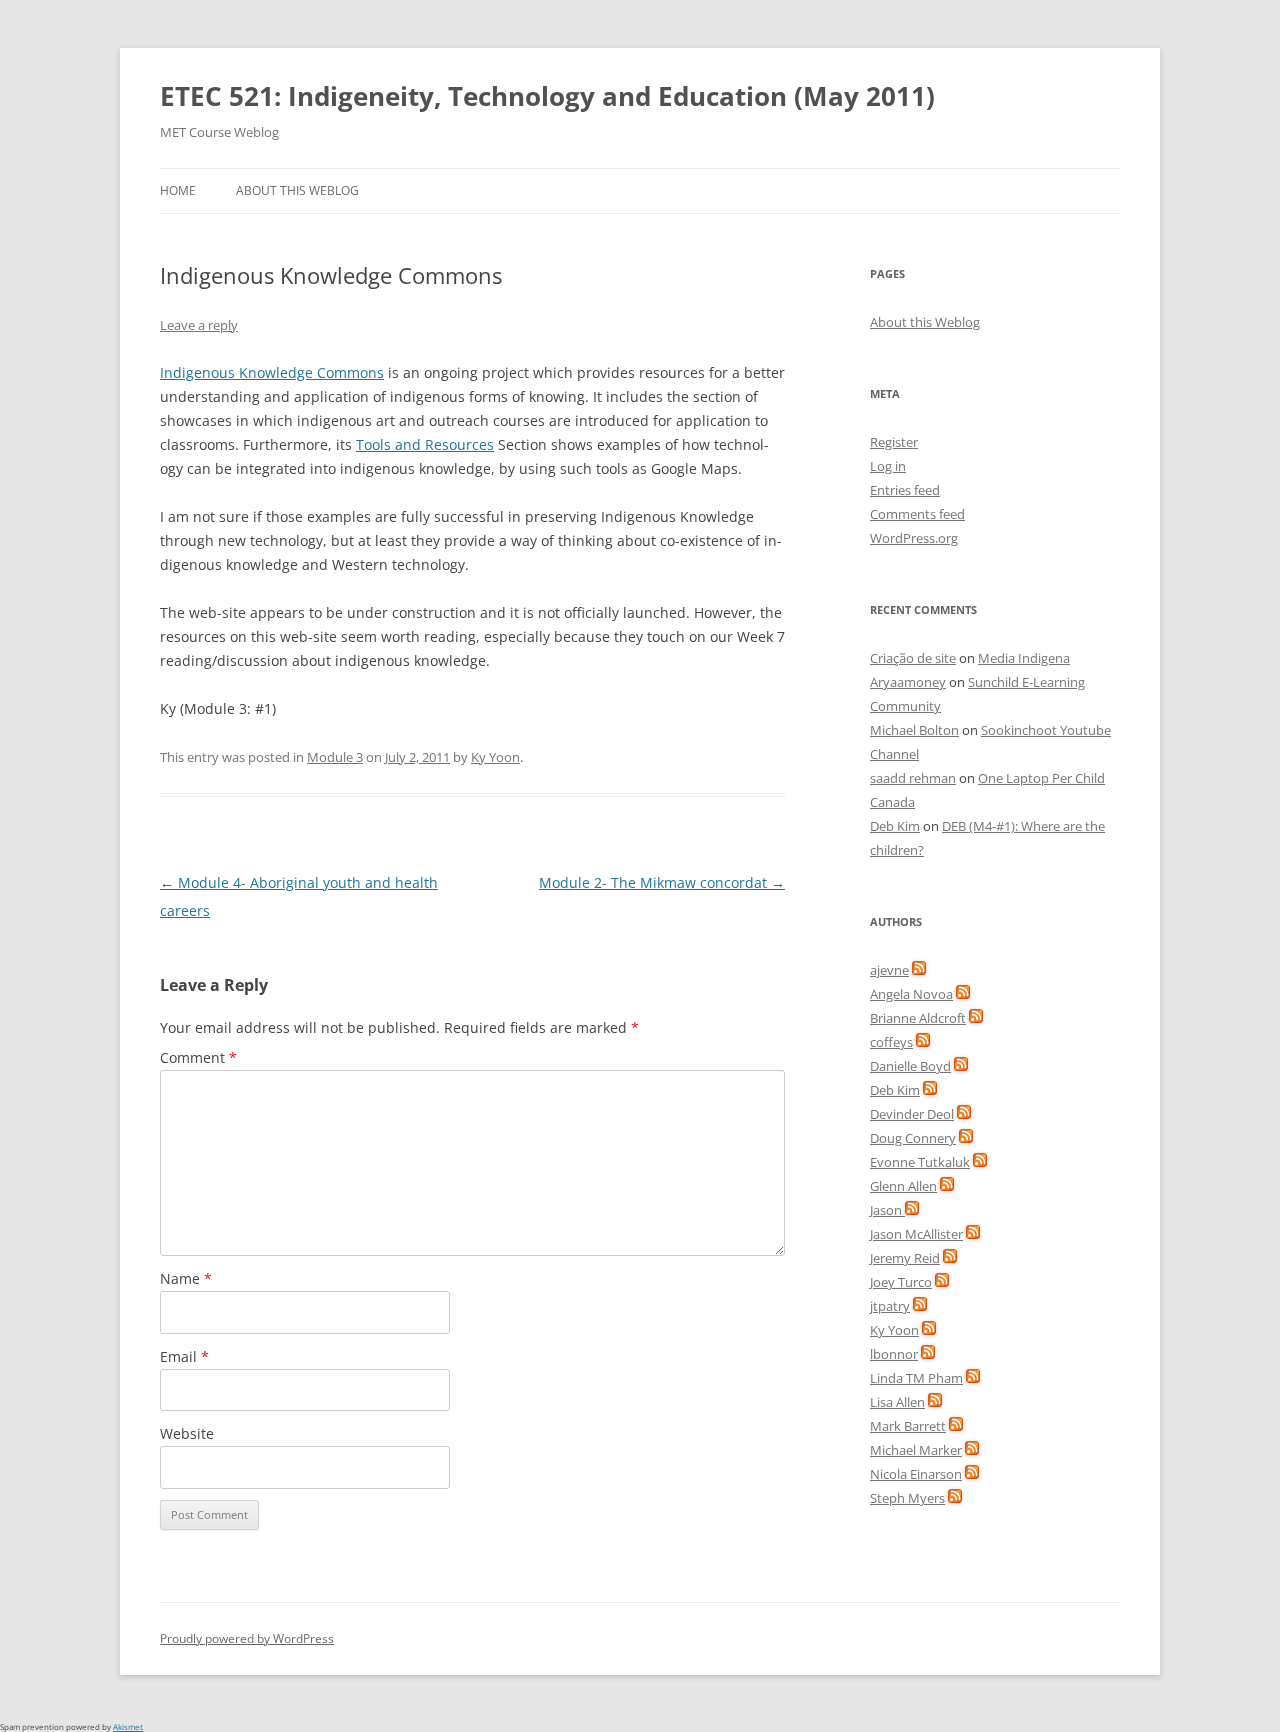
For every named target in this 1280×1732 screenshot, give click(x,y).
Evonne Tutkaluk (920, 1162)
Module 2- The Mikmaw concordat (662, 882)
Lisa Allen (897, 1402)
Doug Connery (913, 1138)
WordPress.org (914, 538)
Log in (888, 466)
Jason (887, 1210)
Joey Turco (901, 1282)
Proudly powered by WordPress (247, 1638)
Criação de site (913, 658)
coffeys (891, 1042)
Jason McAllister (916, 1234)
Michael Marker (916, 1450)
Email (184, 1356)
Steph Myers (907, 1498)
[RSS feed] (919, 970)
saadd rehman (913, 778)
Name (186, 1278)
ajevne (889, 970)
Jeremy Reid (905, 1258)
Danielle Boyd (910, 1066)
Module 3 (335, 757)
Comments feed (917, 514)
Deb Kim (895, 826)
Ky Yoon (495, 757)
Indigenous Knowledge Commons (272, 372)
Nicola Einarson (916, 1474)
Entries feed (905, 490)
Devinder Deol (912, 1114)
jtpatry (890, 1306)
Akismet (128, 1726)
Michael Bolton (914, 730)
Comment (198, 1057)
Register (894, 442)
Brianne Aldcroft (918, 1018)
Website (187, 1433)
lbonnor (894, 1354)
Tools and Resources (425, 444)
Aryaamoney (908, 682)
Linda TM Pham (916, 1378)
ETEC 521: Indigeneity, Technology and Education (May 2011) (547, 96)
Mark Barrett (908, 1426)
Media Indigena (1024, 658)
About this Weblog (297, 190)
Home (178, 190)
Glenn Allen (903, 1186)
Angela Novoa (911, 994)
